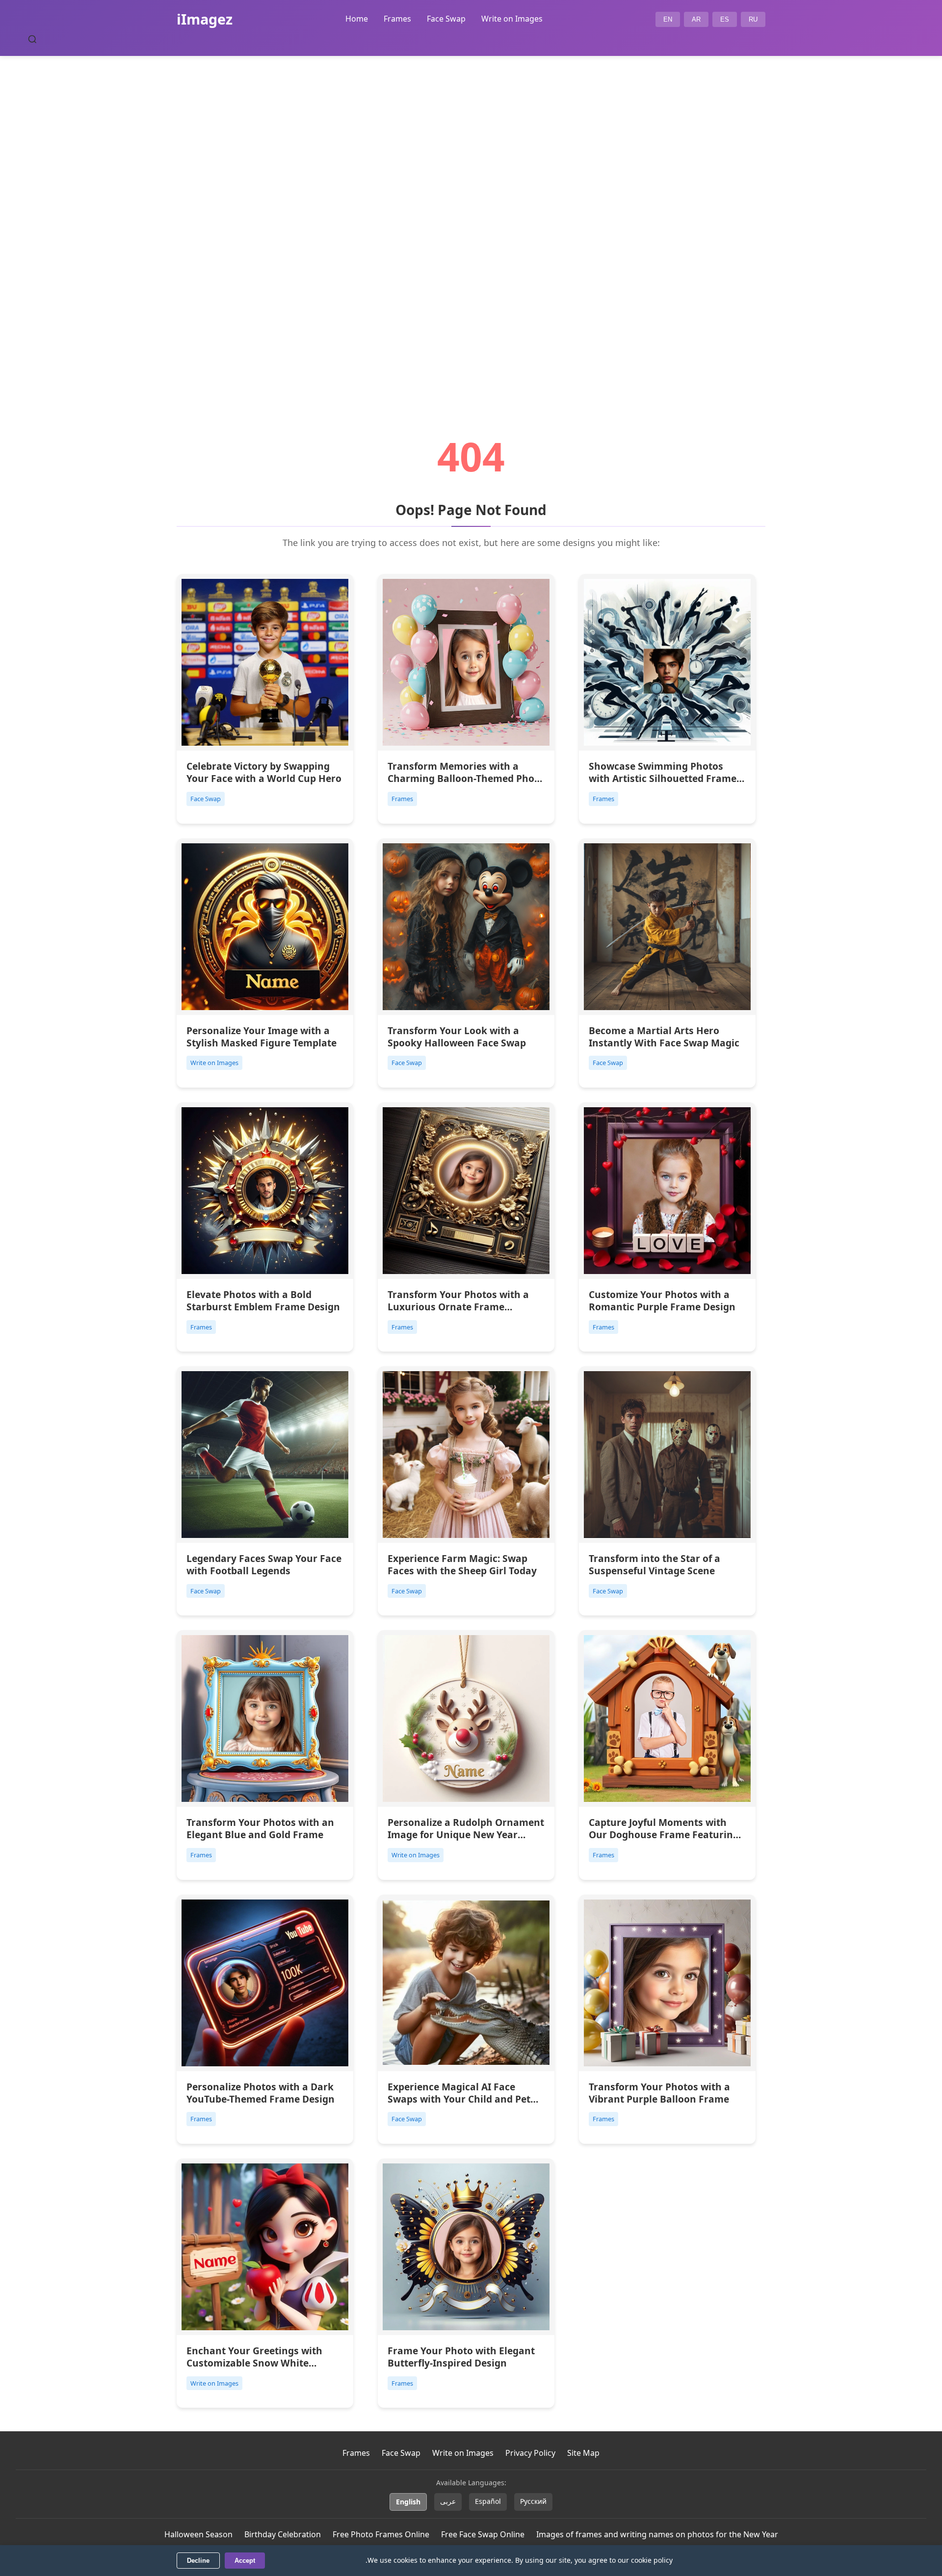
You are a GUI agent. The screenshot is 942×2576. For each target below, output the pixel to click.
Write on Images (512, 19)
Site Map (583, 2453)
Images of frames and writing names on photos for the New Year (657, 2534)
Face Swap (446, 19)
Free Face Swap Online (483, 2534)
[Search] (32, 39)
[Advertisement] (471, 219)
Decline (198, 2561)
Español (488, 2501)
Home (357, 19)
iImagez (205, 19)
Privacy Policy (530, 2453)
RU (753, 19)
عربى (448, 2501)
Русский (533, 2501)
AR (696, 19)
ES (725, 19)
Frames (397, 19)
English (408, 2502)
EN (668, 19)
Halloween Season (198, 2534)
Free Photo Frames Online (381, 2534)
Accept (245, 2561)
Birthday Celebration (283, 2534)
